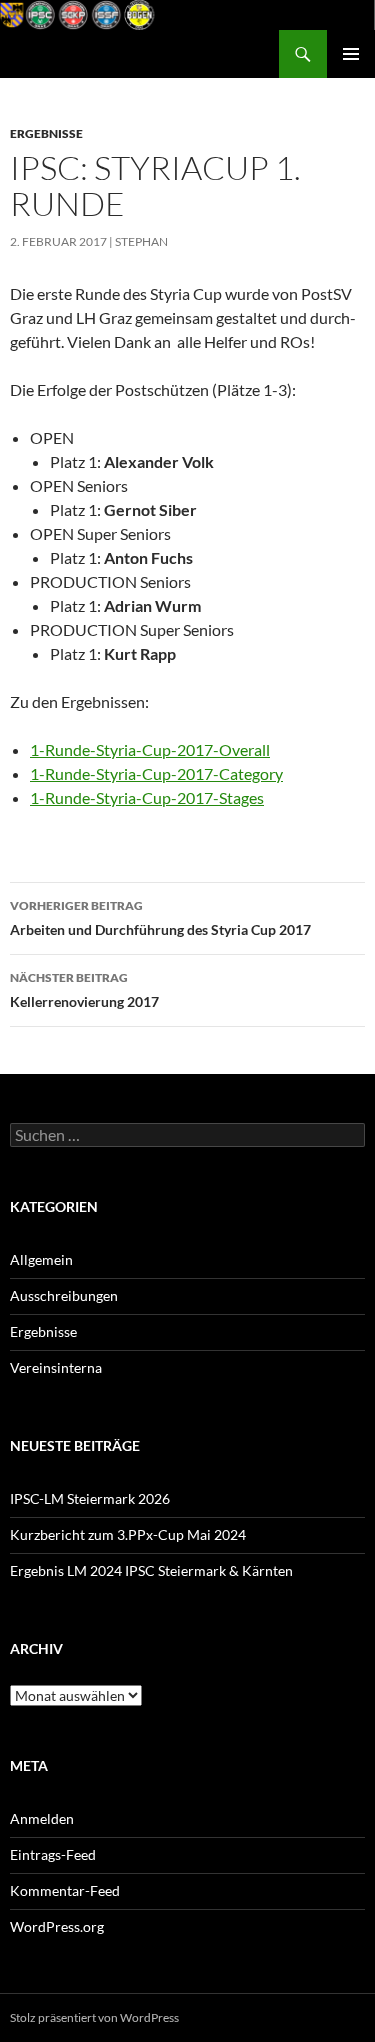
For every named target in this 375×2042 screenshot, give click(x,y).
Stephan (141, 241)
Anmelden (42, 1818)
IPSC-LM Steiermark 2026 (90, 1498)
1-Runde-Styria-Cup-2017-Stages (147, 797)
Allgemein (41, 1259)
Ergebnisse (46, 133)
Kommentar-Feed (65, 1890)
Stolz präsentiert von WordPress (94, 2017)
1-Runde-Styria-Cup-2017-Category (156, 773)
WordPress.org (57, 1926)
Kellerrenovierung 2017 (84, 990)
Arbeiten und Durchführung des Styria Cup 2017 (160, 918)
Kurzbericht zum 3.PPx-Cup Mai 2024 (128, 1534)
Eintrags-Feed (53, 1854)
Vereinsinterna (56, 1367)
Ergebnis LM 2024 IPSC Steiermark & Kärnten (151, 1570)
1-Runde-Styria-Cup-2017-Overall (150, 749)
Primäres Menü (351, 54)
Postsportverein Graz (95, 54)
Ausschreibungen (64, 1295)
